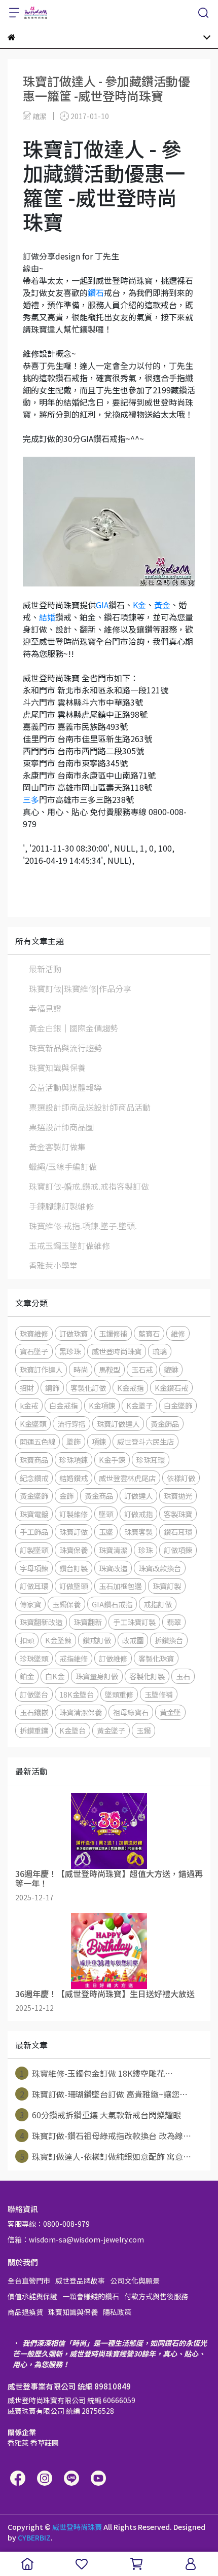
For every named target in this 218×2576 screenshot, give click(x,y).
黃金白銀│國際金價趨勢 (74, 1028)
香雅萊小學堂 (53, 1265)
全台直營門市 (29, 2280)
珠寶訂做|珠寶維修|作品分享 (80, 988)
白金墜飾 (178, 1405)
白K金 (55, 1676)
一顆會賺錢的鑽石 (91, 2296)
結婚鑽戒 (74, 1478)
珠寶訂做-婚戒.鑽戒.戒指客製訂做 (89, 1186)
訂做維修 (113, 1658)
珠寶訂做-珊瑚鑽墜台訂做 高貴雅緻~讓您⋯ (104, 2094)
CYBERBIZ (34, 2537)
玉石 (183, 1676)
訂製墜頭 (34, 1550)
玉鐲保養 (66, 1604)
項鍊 (99, 1441)
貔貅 (171, 1369)
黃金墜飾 (34, 1496)
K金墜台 (72, 1730)
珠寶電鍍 (34, 1514)
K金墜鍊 (58, 1640)
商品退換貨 (25, 2312)
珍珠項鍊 (74, 1460)
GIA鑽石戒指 (112, 1604)
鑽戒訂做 (97, 1640)
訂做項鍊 (178, 1550)
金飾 (66, 1496)
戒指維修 (74, 1658)
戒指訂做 (158, 1604)
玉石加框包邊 (120, 1586)
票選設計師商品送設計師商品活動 (90, 1107)
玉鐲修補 (113, 1333)
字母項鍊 (34, 1568)
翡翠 (174, 1622)
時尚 (81, 1369)
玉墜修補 (159, 1694)
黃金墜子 (111, 1730)
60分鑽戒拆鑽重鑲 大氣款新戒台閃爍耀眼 (101, 2115)
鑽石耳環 (178, 1532)
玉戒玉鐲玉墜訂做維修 (69, 1245)
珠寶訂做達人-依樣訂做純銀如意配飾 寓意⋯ (106, 2156)
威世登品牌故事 (80, 2280)
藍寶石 (149, 1333)
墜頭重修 (119, 1694)
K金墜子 (139, 1405)
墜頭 (106, 1514)
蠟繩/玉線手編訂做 (63, 1166)
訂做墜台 (34, 1694)
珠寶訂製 (167, 1586)
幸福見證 (45, 1008)
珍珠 (146, 1550)
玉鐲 (143, 1730)
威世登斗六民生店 (146, 1441)
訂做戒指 (138, 1514)
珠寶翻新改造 (41, 1622)
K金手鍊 (112, 1460)
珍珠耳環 (151, 1460)
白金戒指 (63, 1405)
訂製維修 (74, 1514)
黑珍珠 (70, 1351)
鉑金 (27, 1676)
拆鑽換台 (169, 1640)
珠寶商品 (34, 1460)
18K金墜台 (77, 1694)
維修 (178, 1333)
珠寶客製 (138, 1532)
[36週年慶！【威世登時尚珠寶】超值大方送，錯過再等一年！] (109, 1831)
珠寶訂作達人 (41, 1369)
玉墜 (106, 1532)
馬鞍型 (110, 1369)
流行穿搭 (71, 1424)
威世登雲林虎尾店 (127, 1478)
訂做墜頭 (74, 1586)
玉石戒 (142, 1369)
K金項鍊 (102, 1405)
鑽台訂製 (74, 1568)
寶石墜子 (34, 1351)
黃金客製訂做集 (57, 1147)
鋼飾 (52, 1388)
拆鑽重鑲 (34, 1730)
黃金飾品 (165, 1424)
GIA (102, 605)
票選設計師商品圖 (61, 1127)
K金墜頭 (33, 1424)
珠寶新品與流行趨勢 (65, 1048)
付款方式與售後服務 (156, 2296)
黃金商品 (99, 1496)
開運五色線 (38, 1441)
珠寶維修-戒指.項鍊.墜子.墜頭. (83, 1226)
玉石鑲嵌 (34, 1712)
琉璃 (160, 1351)
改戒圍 (133, 1640)
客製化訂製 (147, 1676)
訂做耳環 (34, 1586)
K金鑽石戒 (171, 1388)
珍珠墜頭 (34, 1658)
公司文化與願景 (135, 2280)
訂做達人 (138, 1496)
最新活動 (45, 969)
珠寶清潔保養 (81, 1712)
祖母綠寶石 (131, 1712)
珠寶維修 (34, 1333)
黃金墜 (170, 1712)
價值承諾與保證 (32, 2296)
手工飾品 (34, 1532)
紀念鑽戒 (34, 1478)
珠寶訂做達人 (118, 1424)
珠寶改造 (113, 1568)
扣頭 (27, 1640)
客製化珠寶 (156, 1658)
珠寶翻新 (88, 1622)
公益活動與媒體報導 (65, 1087)
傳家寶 (30, 1604)
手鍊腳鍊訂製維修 (61, 1206)
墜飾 (74, 1441)
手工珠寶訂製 (134, 1622)
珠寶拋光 (178, 1496)
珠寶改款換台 (160, 1568)
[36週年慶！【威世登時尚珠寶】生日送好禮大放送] (109, 1951)
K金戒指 (130, 1388)
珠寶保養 (74, 1550)
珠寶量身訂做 (97, 1676)
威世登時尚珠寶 (117, 1351)
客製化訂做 (88, 1388)
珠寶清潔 (113, 1550)
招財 (27, 1388)
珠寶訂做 (74, 1532)
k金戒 (29, 1405)
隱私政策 (117, 2312)
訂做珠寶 (74, 1333)
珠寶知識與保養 (57, 1068)
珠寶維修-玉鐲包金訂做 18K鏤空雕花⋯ (97, 2073)
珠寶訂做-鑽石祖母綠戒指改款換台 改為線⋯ (106, 2136)
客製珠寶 (178, 1514)
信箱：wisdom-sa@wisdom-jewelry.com (76, 2239)
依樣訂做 (181, 1478)
